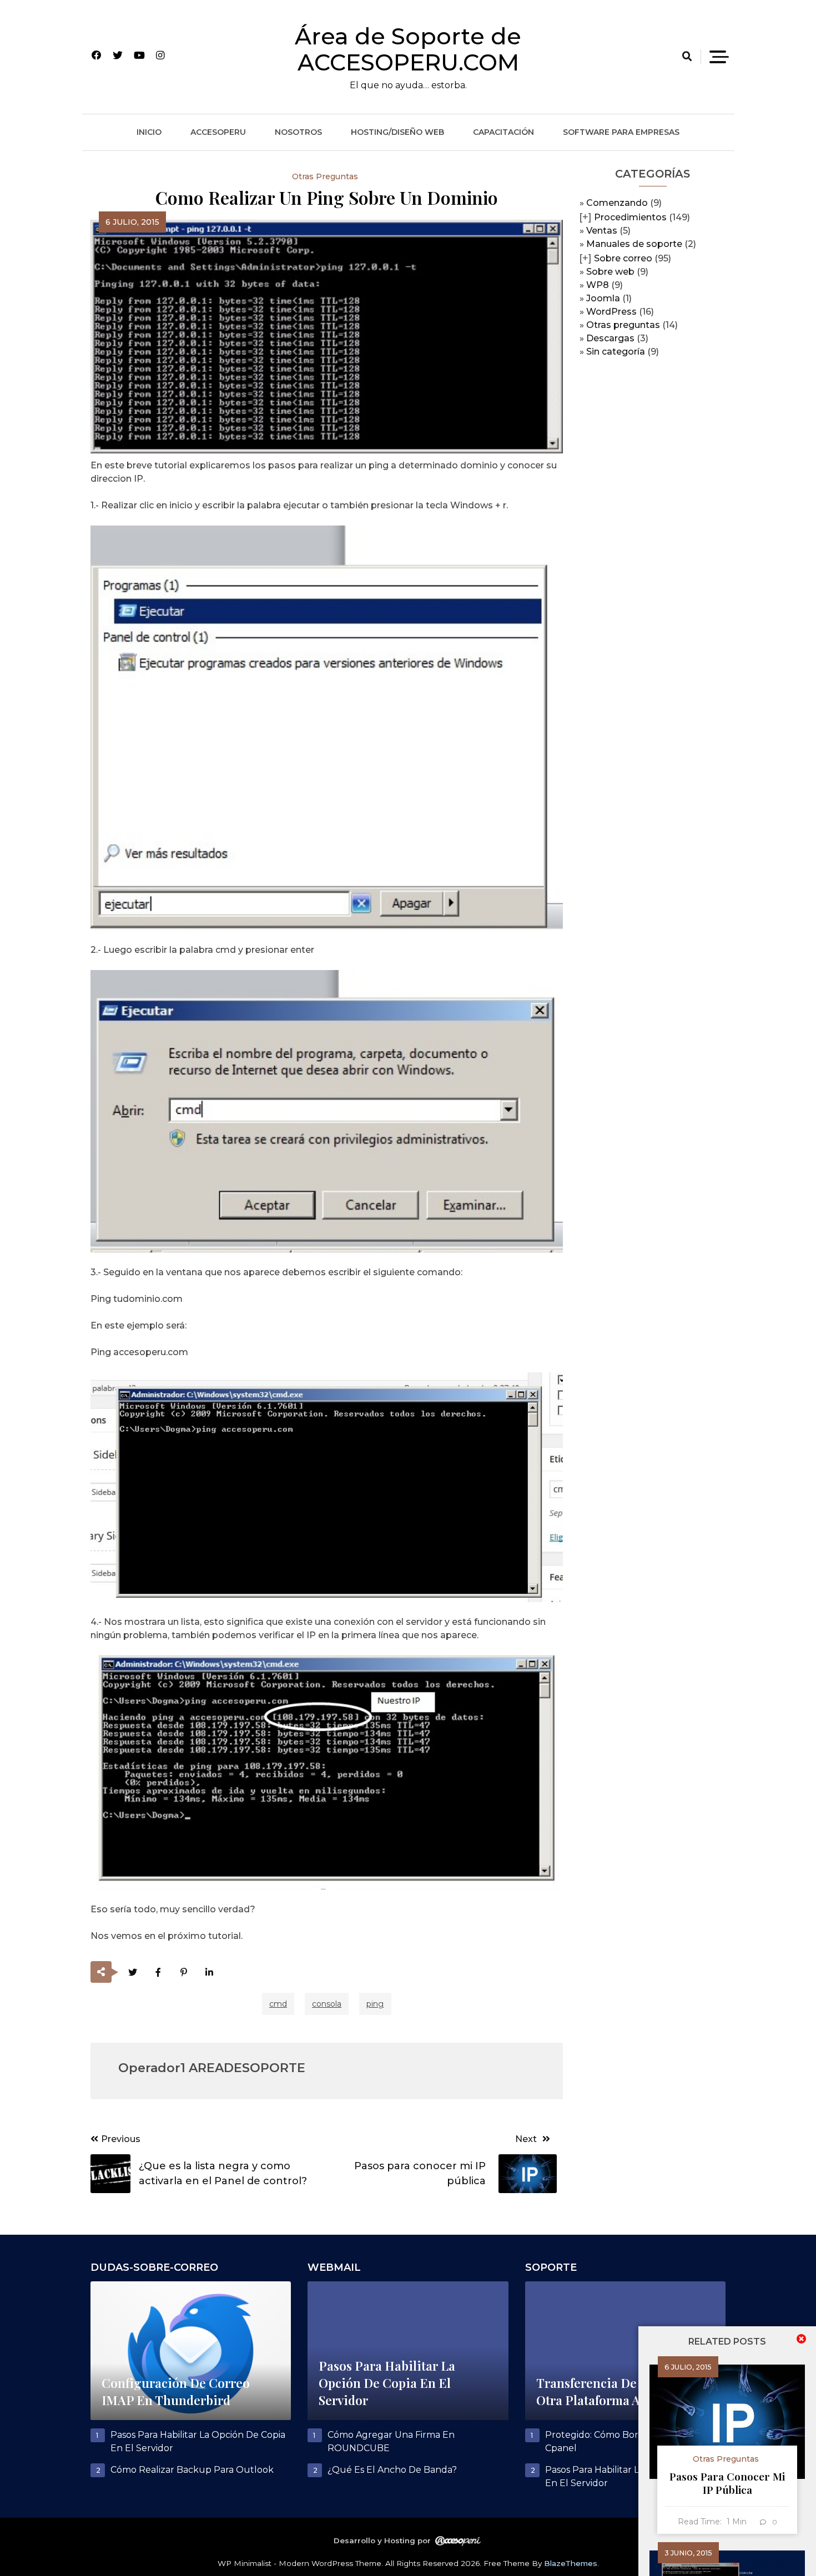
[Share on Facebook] (158, 1973)
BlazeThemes (571, 2563)
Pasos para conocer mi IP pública (727, 2483)
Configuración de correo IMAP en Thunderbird (176, 2391)
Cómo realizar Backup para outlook (192, 2470)
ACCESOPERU (218, 132)
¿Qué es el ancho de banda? (392, 2470)
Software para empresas (621, 132)
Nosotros (298, 132)
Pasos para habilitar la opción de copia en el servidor (387, 2383)
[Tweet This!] (133, 1973)
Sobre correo (623, 258)
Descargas (610, 338)
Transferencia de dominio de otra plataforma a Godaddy (623, 2391)
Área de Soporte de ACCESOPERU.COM (408, 49)
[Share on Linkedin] (210, 1973)
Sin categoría (616, 352)
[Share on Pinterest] (184, 1973)
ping (375, 2004)
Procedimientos (630, 217)
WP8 (598, 285)
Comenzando (617, 203)
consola (327, 2004)
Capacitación (503, 132)
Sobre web (610, 272)
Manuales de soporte (634, 244)
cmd (278, 2004)
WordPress (611, 312)
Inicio (149, 132)
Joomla (603, 298)
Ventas (602, 231)
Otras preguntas (623, 325)
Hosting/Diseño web (397, 132)
